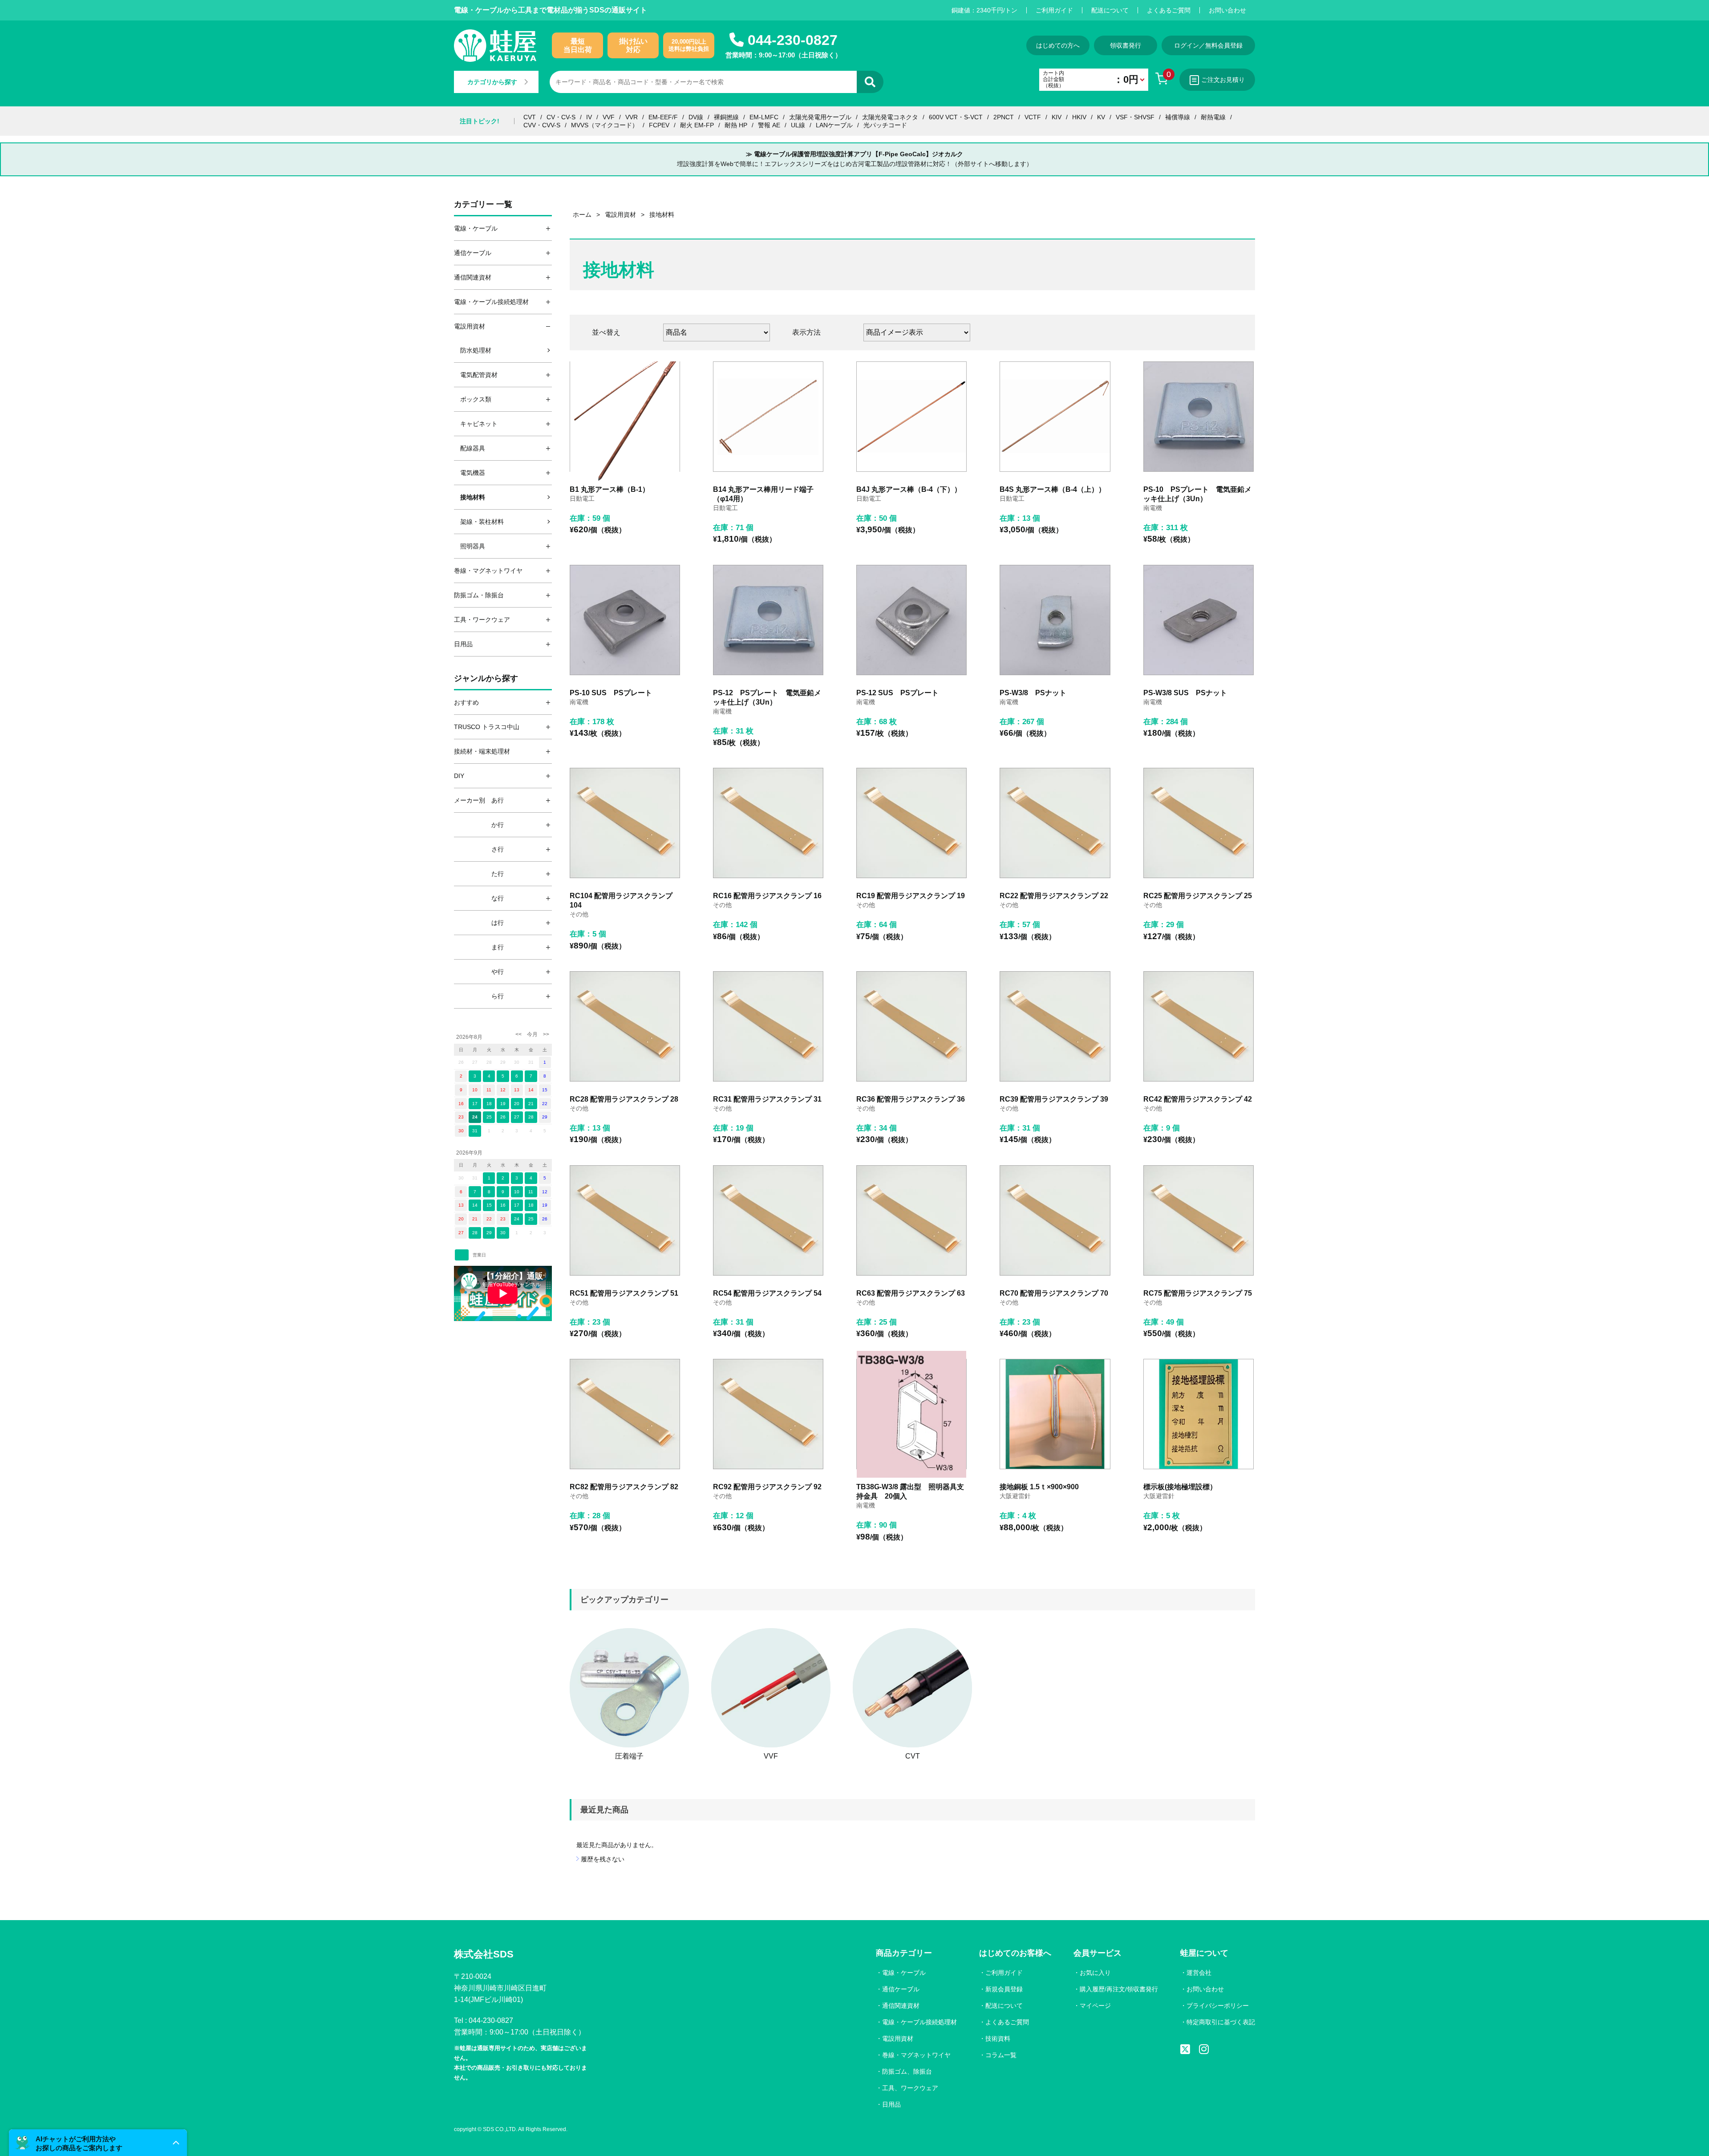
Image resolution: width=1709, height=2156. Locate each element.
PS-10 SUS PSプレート (611, 693)
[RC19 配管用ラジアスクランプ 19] (911, 823)
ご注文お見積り (1223, 80)
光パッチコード (885, 125)
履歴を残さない (603, 1859)
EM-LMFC (764, 117)
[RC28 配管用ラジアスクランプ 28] (625, 1026)
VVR (632, 117)
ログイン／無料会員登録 (1208, 45)
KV (1101, 117)
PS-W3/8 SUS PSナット (1185, 693)
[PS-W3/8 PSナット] (1055, 620)
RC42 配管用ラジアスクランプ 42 (1198, 1099)
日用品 (891, 2104)
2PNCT (1004, 117)
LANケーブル (834, 125)
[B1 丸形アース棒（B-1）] (625, 417)
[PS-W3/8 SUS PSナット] (1199, 620)
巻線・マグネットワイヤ (916, 2055)
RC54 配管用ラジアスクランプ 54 (767, 1293)
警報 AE (769, 125)
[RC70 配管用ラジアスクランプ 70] (1055, 1220)
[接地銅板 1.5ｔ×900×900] (1055, 1414)
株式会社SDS (484, 1954)
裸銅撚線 (726, 117)
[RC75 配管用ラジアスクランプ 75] (1199, 1220)
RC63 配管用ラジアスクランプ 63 (911, 1293)
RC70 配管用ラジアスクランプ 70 (1054, 1293)
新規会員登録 (1004, 1989)
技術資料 (998, 2038)
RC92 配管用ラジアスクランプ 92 (767, 1487)
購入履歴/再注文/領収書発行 (1119, 1989)
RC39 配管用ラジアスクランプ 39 (1054, 1099)
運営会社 (1199, 1973)
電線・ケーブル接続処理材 (919, 2022)
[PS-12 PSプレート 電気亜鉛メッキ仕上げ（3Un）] (768, 620)
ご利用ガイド (1054, 10)
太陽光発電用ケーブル (820, 117)
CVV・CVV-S (542, 125)
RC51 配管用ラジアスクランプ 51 (624, 1293)
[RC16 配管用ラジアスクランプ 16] (768, 823)
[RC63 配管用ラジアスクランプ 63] (911, 1220)
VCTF (1033, 117)
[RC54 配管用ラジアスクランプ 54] (768, 1220)
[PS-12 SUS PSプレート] (911, 620)
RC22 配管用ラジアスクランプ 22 (1054, 896)
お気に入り (1095, 1973)
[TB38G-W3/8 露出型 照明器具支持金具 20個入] (911, 1414)
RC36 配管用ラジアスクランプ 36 (911, 1099)
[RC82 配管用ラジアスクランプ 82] (625, 1414)
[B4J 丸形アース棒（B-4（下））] (911, 417)
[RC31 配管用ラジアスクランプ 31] (768, 1026)
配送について (1110, 10)
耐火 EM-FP (697, 125)
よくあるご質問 (1169, 10)
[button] (98, 2143)
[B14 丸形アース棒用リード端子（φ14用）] (768, 417)
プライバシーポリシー (1218, 2006)
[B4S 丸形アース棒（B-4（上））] (1055, 417)
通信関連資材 (901, 2006)
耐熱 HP (736, 125)
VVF (609, 117)
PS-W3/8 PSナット (1033, 693)
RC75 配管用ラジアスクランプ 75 (1198, 1293)
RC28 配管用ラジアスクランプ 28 (624, 1099)
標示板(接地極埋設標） (1180, 1487)
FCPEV (659, 125)
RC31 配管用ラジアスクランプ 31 (767, 1099)
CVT (530, 117)
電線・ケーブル (904, 1973)
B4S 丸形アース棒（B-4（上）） (1053, 489)
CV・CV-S (561, 117)
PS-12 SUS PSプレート (897, 693)
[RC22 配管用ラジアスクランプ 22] (1055, 823)
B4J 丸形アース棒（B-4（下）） (909, 489)
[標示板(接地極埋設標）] (1199, 1414)
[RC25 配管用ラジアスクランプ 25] (1199, 823)
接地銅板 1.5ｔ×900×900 (1039, 1487)
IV (589, 117)
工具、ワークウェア (910, 2088)
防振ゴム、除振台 (907, 2071)
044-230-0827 (793, 40)
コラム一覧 (1001, 2055)
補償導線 (1178, 117)
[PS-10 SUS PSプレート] (625, 620)
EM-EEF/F (663, 117)
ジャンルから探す (486, 678)
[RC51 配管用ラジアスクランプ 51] (625, 1220)
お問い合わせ (1227, 10)
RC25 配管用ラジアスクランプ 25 (1198, 896)
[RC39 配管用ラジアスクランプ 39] (1055, 1026)
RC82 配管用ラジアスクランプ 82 (624, 1487)
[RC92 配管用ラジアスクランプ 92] (768, 1414)
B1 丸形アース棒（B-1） (609, 489)
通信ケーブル (901, 1989)
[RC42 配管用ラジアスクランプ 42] (1199, 1026)
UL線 (798, 125)
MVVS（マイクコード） (605, 125)
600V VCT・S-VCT (956, 117)
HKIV (1079, 117)
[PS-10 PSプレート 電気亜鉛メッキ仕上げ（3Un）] (1199, 417)
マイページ (1095, 2006)
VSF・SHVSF (1135, 117)
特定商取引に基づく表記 (1221, 2022)
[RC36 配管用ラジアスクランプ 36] (911, 1026)
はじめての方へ (1058, 45)
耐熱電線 (1213, 117)
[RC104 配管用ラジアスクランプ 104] (625, 823)
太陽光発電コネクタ (890, 117)
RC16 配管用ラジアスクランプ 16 (767, 896)
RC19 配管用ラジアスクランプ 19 (911, 896)
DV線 (696, 117)
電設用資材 (898, 2038)
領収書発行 (1126, 45)
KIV (1057, 117)
